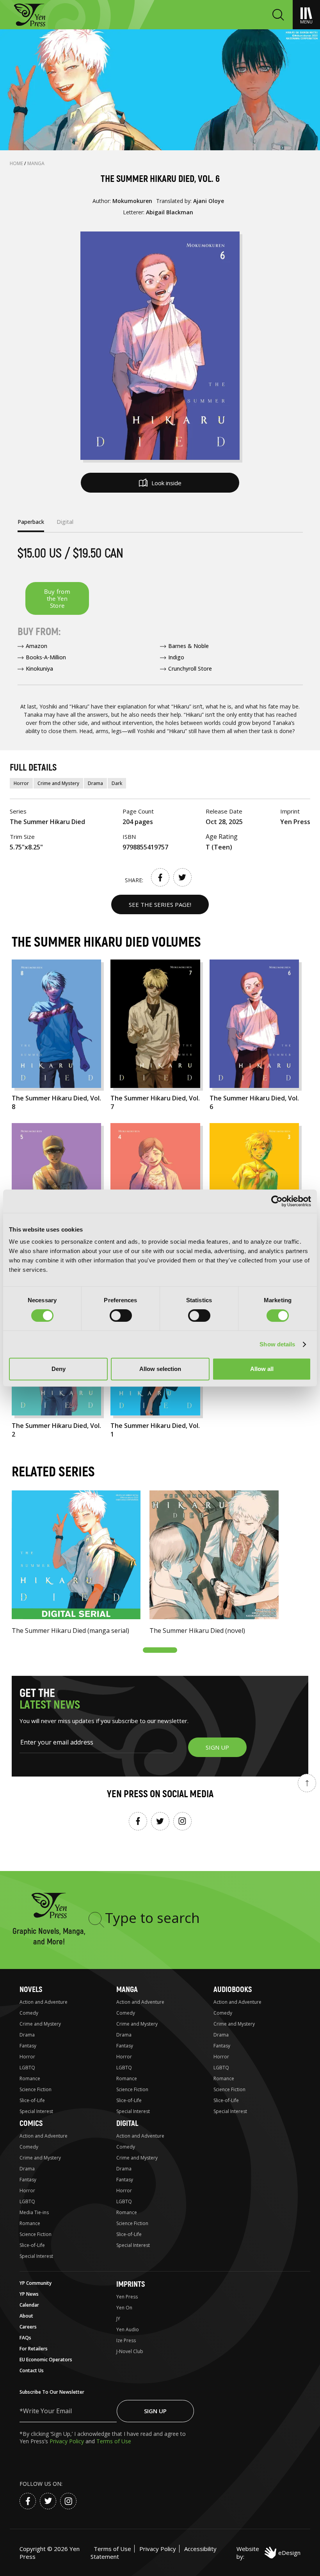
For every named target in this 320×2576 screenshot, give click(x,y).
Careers (28, 2327)
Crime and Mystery (58, 783)
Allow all (262, 1369)
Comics (31, 2123)
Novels (31, 1989)
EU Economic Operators (46, 2360)
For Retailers (34, 2349)
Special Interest (36, 2111)
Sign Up (155, 2411)
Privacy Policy (68, 2441)
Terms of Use (114, 2441)
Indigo (176, 657)
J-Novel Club (130, 2351)
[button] (160, 1650)
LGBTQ (27, 2068)
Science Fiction (36, 2089)
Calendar (29, 2305)
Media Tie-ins (34, 2212)
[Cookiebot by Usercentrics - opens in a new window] (277, 1201)
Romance (30, 2078)
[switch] (121, 1316)
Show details (277, 1344)
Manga (36, 163)
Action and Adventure (44, 2002)
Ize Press (126, 2340)
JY (118, 2319)
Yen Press (127, 2297)
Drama (95, 783)
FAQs (25, 2338)
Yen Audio (128, 2329)
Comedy (29, 2013)
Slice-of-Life (32, 2100)
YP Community (36, 2283)
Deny (59, 1369)
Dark (117, 783)
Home (17, 163)
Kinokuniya (39, 668)
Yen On (124, 2308)
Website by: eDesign (268, 2553)
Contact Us (32, 2370)
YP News (29, 2294)
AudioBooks (233, 1989)
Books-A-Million (46, 657)
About (26, 2316)
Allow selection (160, 1369)
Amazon (36, 646)
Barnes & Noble (188, 646)
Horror (21, 783)
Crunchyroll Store (190, 668)
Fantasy (28, 2046)
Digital (127, 2123)
